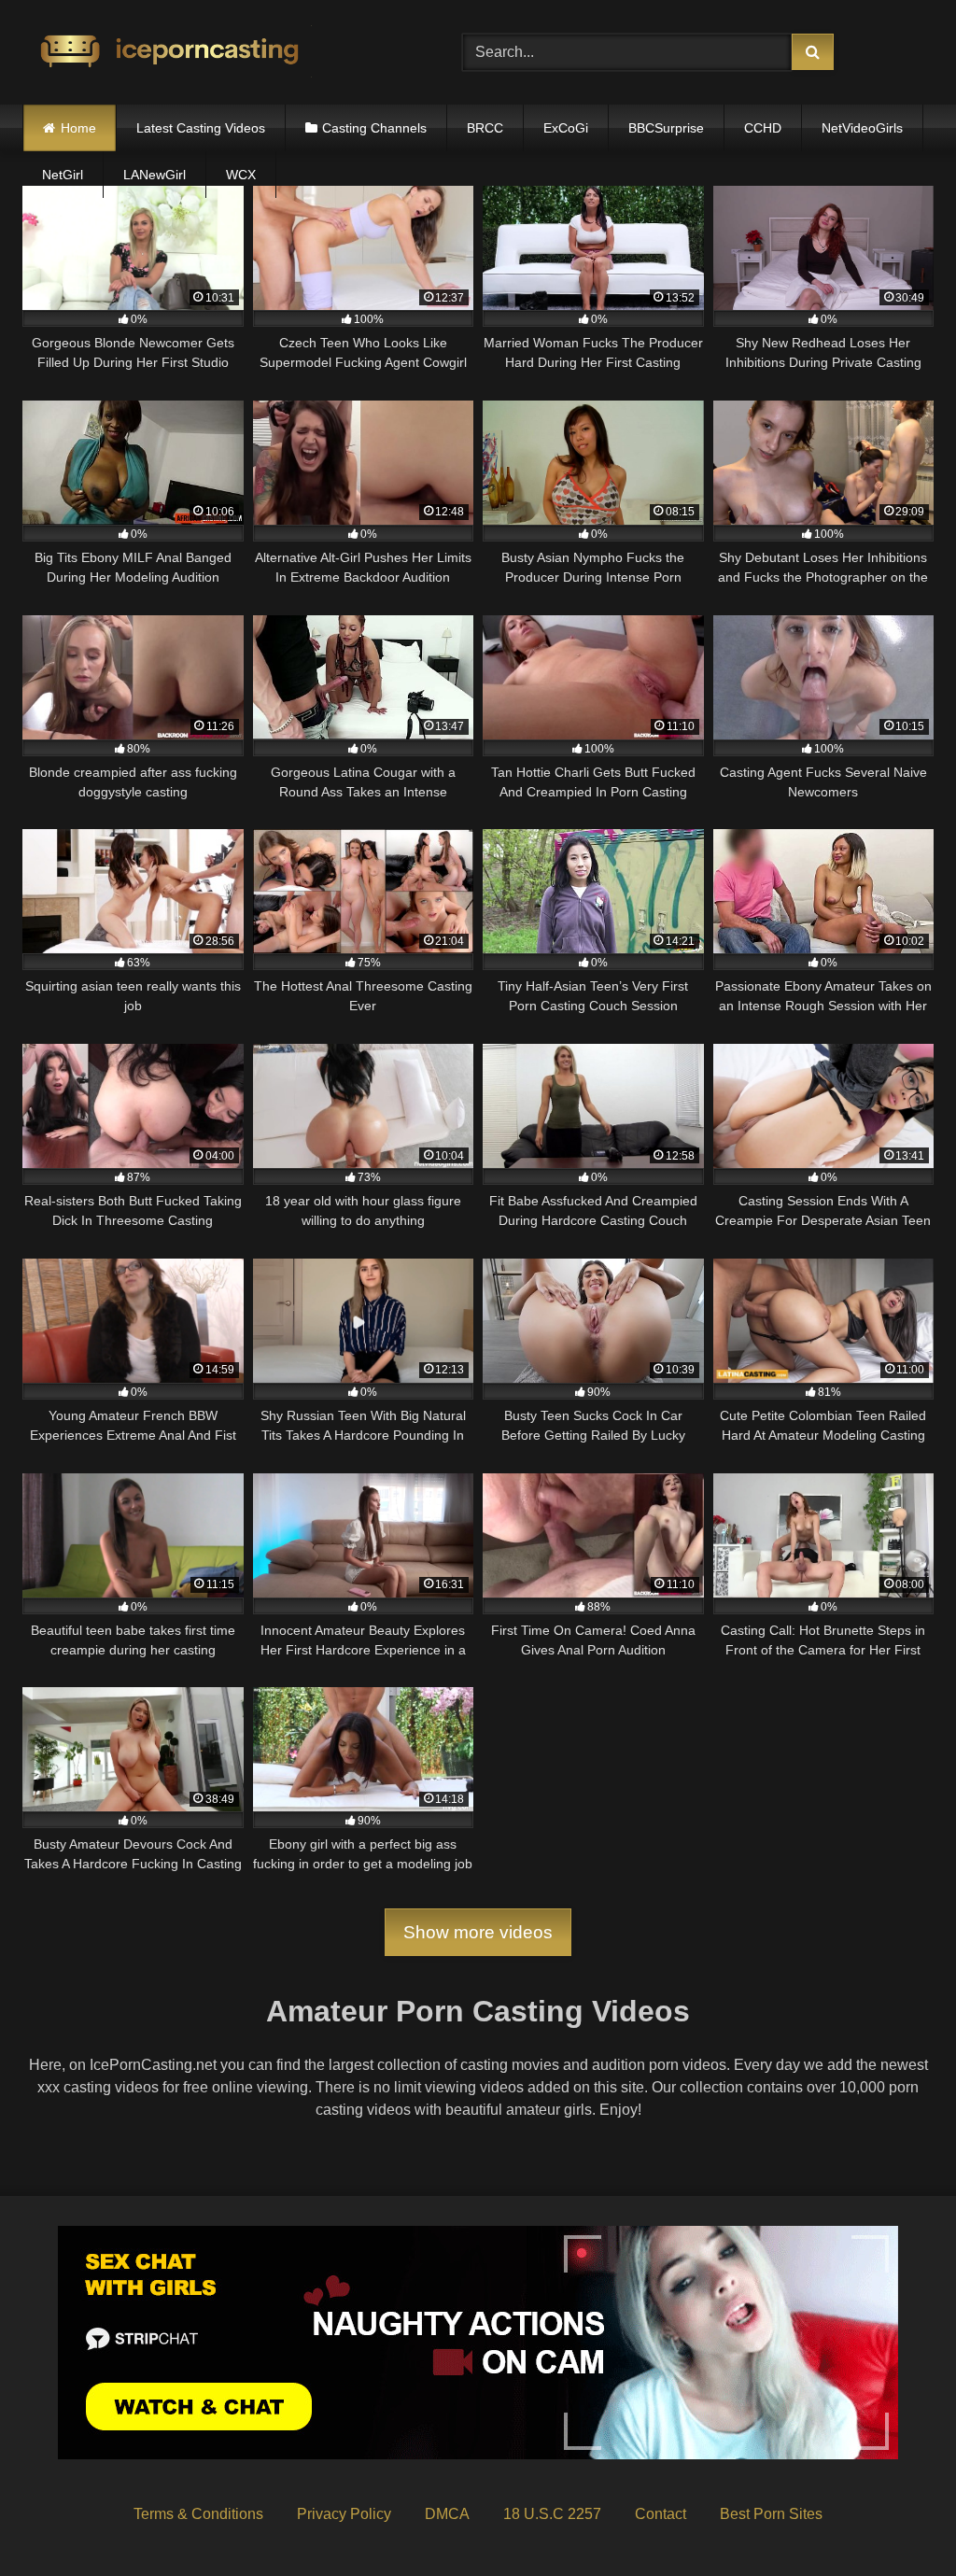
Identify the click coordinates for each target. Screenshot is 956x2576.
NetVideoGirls (862, 128)
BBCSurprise (666, 128)
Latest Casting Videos (201, 128)
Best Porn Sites (771, 2514)
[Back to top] (898, 2520)
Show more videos (478, 1932)
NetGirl (63, 175)
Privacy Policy (344, 2514)
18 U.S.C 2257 (552, 2514)
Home (78, 128)
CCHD (763, 128)
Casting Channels (374, 128)
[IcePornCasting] (213, 53)
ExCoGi (566, 128)
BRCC (485, 128)
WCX (241, 175)
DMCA (447, 2514)
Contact (661, 2514)
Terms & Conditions (198, 2514)
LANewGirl (155, 175)
